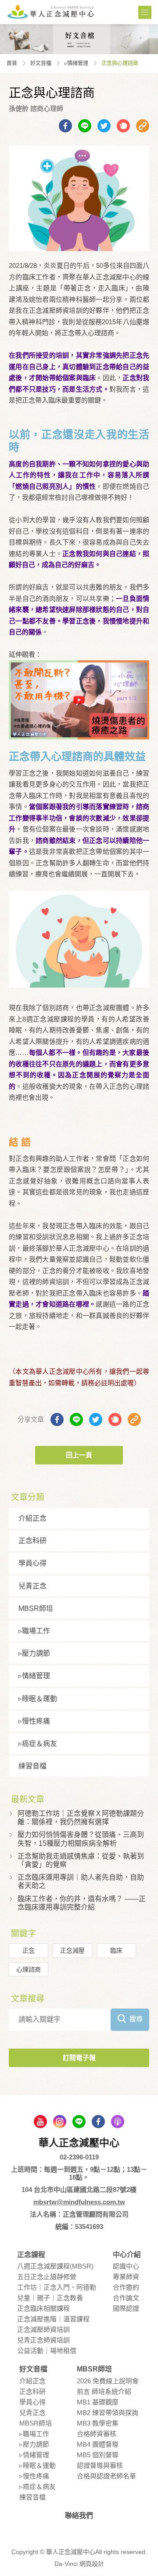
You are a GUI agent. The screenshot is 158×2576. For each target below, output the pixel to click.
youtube (40, 2122)
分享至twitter (104, 126)
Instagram (60, 2122)
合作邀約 (126, 2287)
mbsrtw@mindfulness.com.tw (79, 2202)
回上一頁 (79, 1455)
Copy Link (143, 126)
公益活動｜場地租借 (47, 2351)
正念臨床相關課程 (43, 2308)
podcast (118, 2122)
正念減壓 (72, 1950)
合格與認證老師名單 (106, 2476)
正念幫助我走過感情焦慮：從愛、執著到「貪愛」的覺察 (81, 1860)
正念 (29, 1950)
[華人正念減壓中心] (50, 11)
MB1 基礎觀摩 (98, 2402)
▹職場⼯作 (34, 1631)
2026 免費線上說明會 (108, 2381)
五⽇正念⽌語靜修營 (47, 2277)
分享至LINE (85, 126)
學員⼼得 (32, 1563)
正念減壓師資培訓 (43, 2329)
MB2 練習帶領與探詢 (108, 2413)
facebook (98, 2122)
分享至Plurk (123, 126)
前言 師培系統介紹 (104, 2391)
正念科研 (32, 1541)
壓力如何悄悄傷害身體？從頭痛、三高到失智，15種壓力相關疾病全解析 (81, 1839)
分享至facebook (65, 126)
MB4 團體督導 (98, 2444)
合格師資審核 (97, 2434)
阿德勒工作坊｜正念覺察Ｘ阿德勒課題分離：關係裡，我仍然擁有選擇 (81, 1818)
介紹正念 (32, 1518)
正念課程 (31, 2255)
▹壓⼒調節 (34, 1653)
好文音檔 (41, 63)
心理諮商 (29, 1969)
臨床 (116, 1950)
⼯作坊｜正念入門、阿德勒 (57, 2287)
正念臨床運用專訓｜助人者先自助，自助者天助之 (81, 1881)
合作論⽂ (126, 2298)
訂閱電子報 (79, 2058)
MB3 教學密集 (98, 2423)
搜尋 (136, 2019)
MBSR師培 (36, 1608)
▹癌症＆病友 (38, 1744)
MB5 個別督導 (98, 2455)
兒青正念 (32, 1586)
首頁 (12, 63)
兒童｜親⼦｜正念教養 (50, 2298)
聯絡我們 (79, 2516)
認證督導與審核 (100, 2465)
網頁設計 (92, 2564)
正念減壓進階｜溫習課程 (53, 2319)
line (79, 2122)
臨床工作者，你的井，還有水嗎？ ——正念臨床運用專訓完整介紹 (82, 1903)
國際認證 (126, 2308)
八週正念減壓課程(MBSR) (55, 2266)
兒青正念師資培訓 (43, 2340)
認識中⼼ (126, 2266)
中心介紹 (127, 2255)
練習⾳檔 (32, 1766)
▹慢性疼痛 (34, 1721)
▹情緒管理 (76, 63)
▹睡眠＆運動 (38, 1699)
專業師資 (126, 2277)
